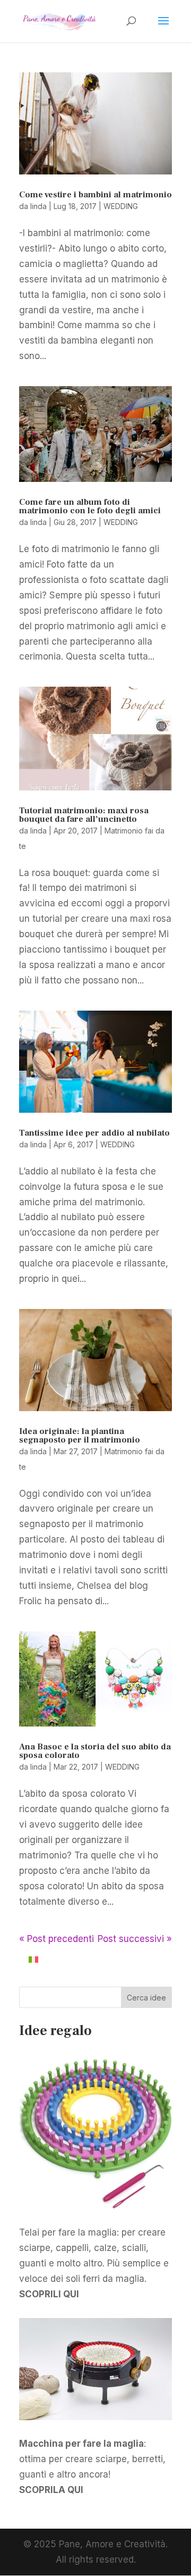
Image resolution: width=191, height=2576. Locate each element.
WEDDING (121, 206)
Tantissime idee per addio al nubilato (94, 1133)
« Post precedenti (57, 1939)
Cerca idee (146, 1998)
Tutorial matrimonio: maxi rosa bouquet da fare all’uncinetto (84, 815)
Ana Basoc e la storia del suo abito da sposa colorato (95, 1751)
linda (38, 206)
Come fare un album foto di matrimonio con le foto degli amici (90, 506)
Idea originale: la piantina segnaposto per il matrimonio (80, 1436)
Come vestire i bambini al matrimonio (95, 195)
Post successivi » (135, 1939)
